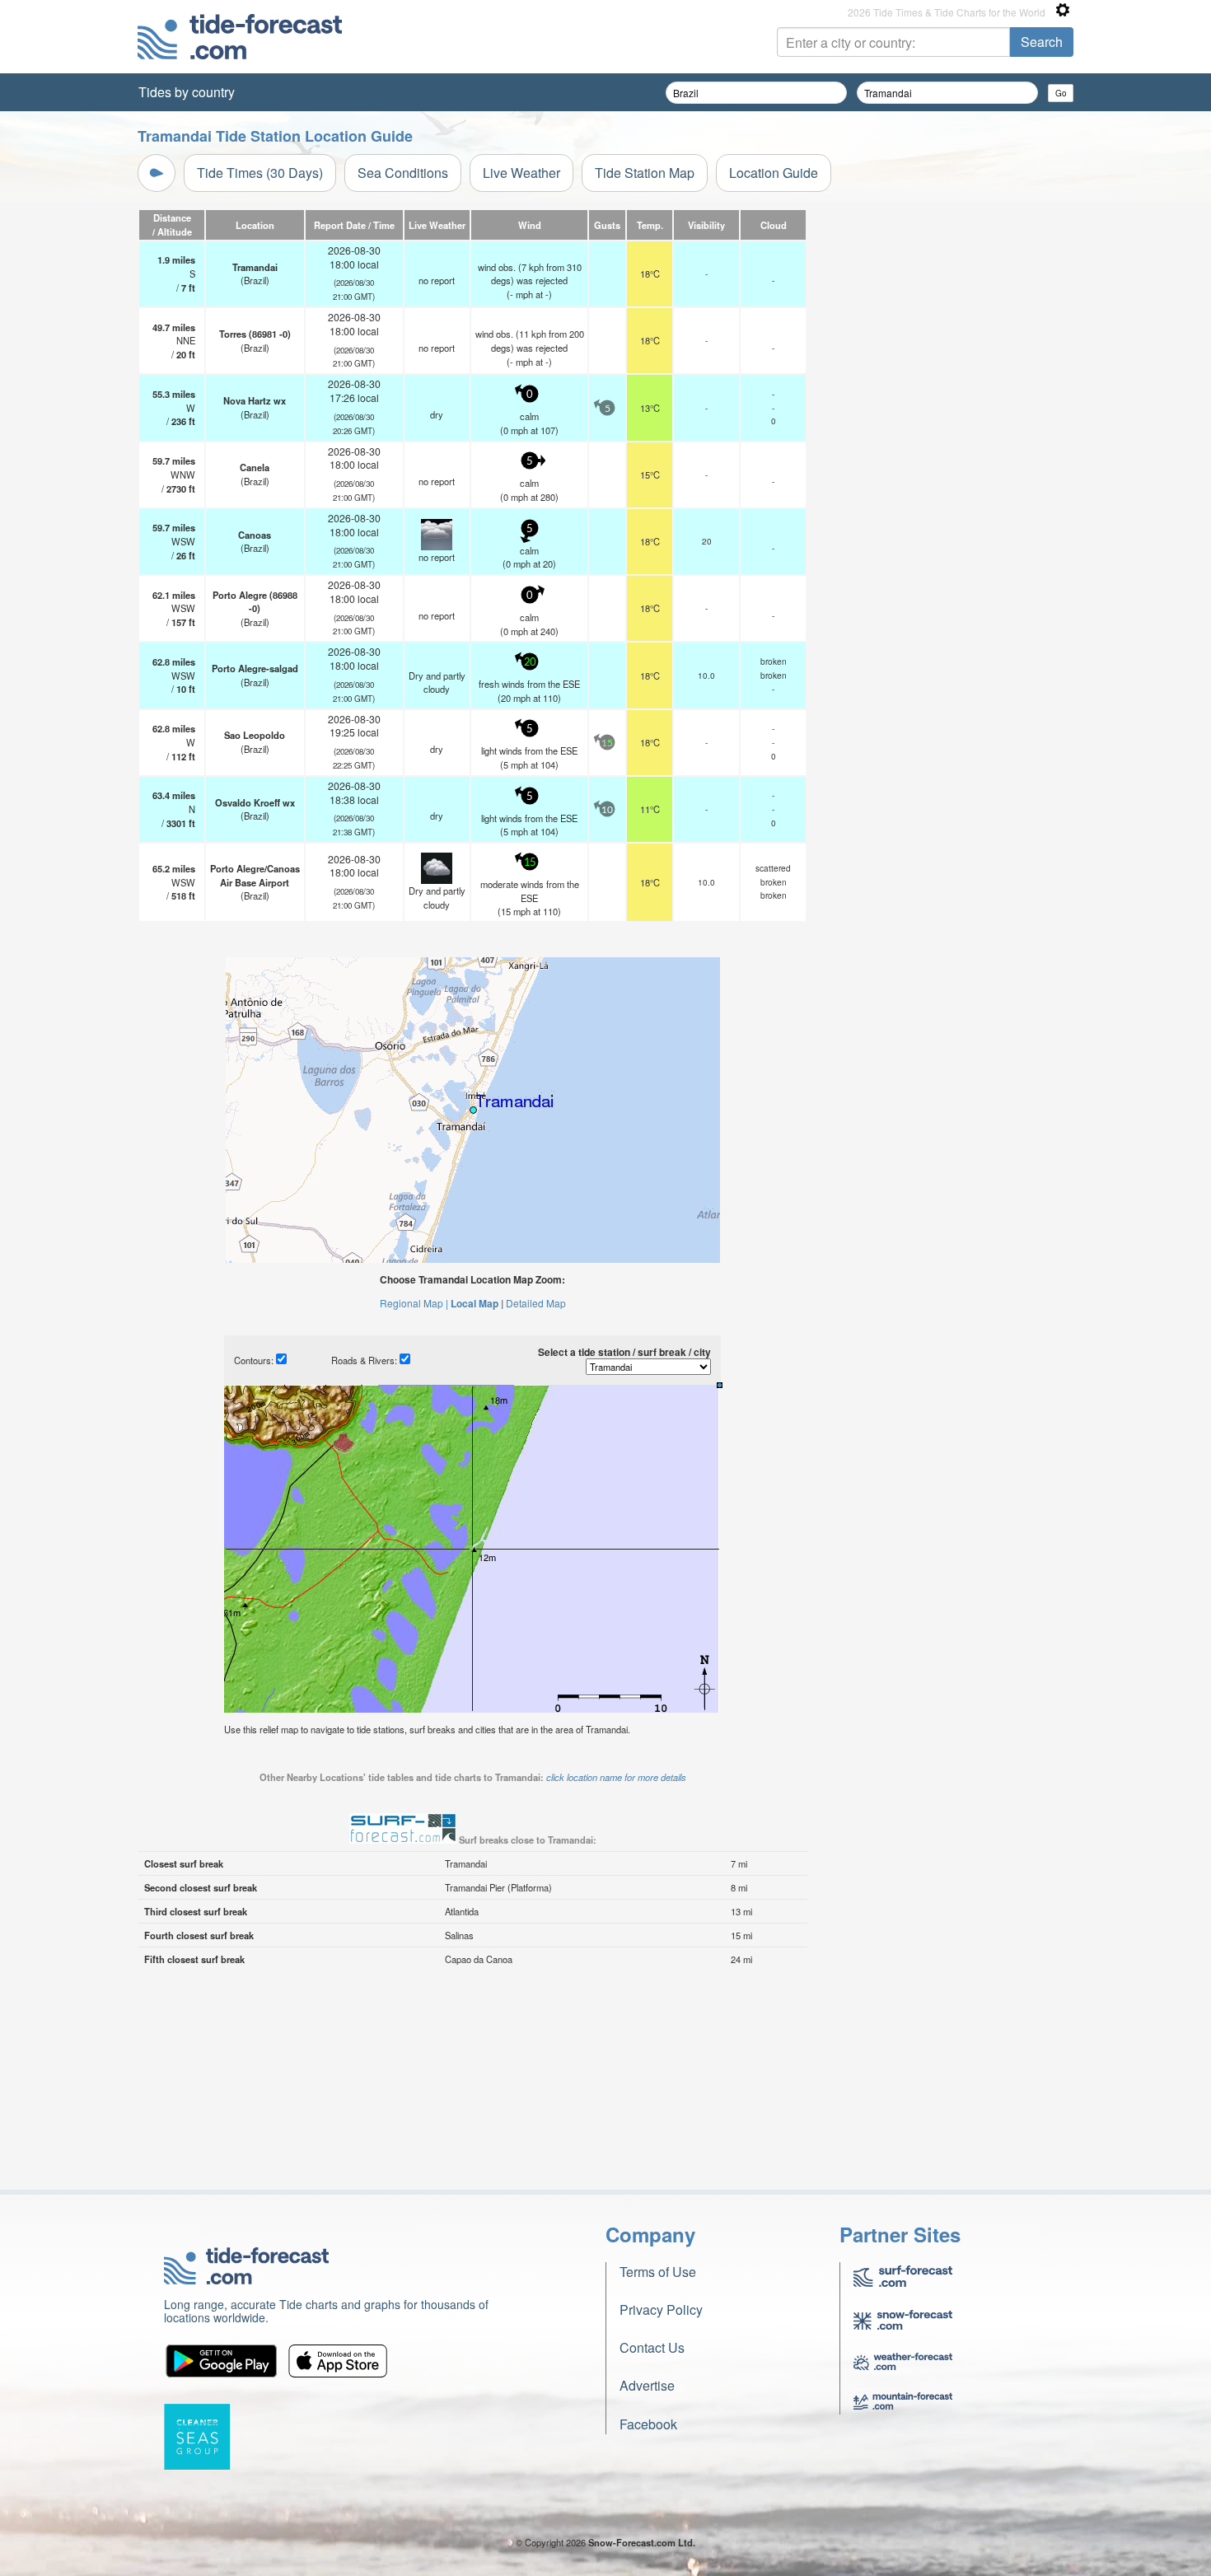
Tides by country (187, 92)
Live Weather (521, 173)
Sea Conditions (403, 173)
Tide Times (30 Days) (260, 173)
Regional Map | (414, 1303)
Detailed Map (536, 1303)
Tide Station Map (645, 173)
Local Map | (477, 1303)
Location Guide (774, 173)
